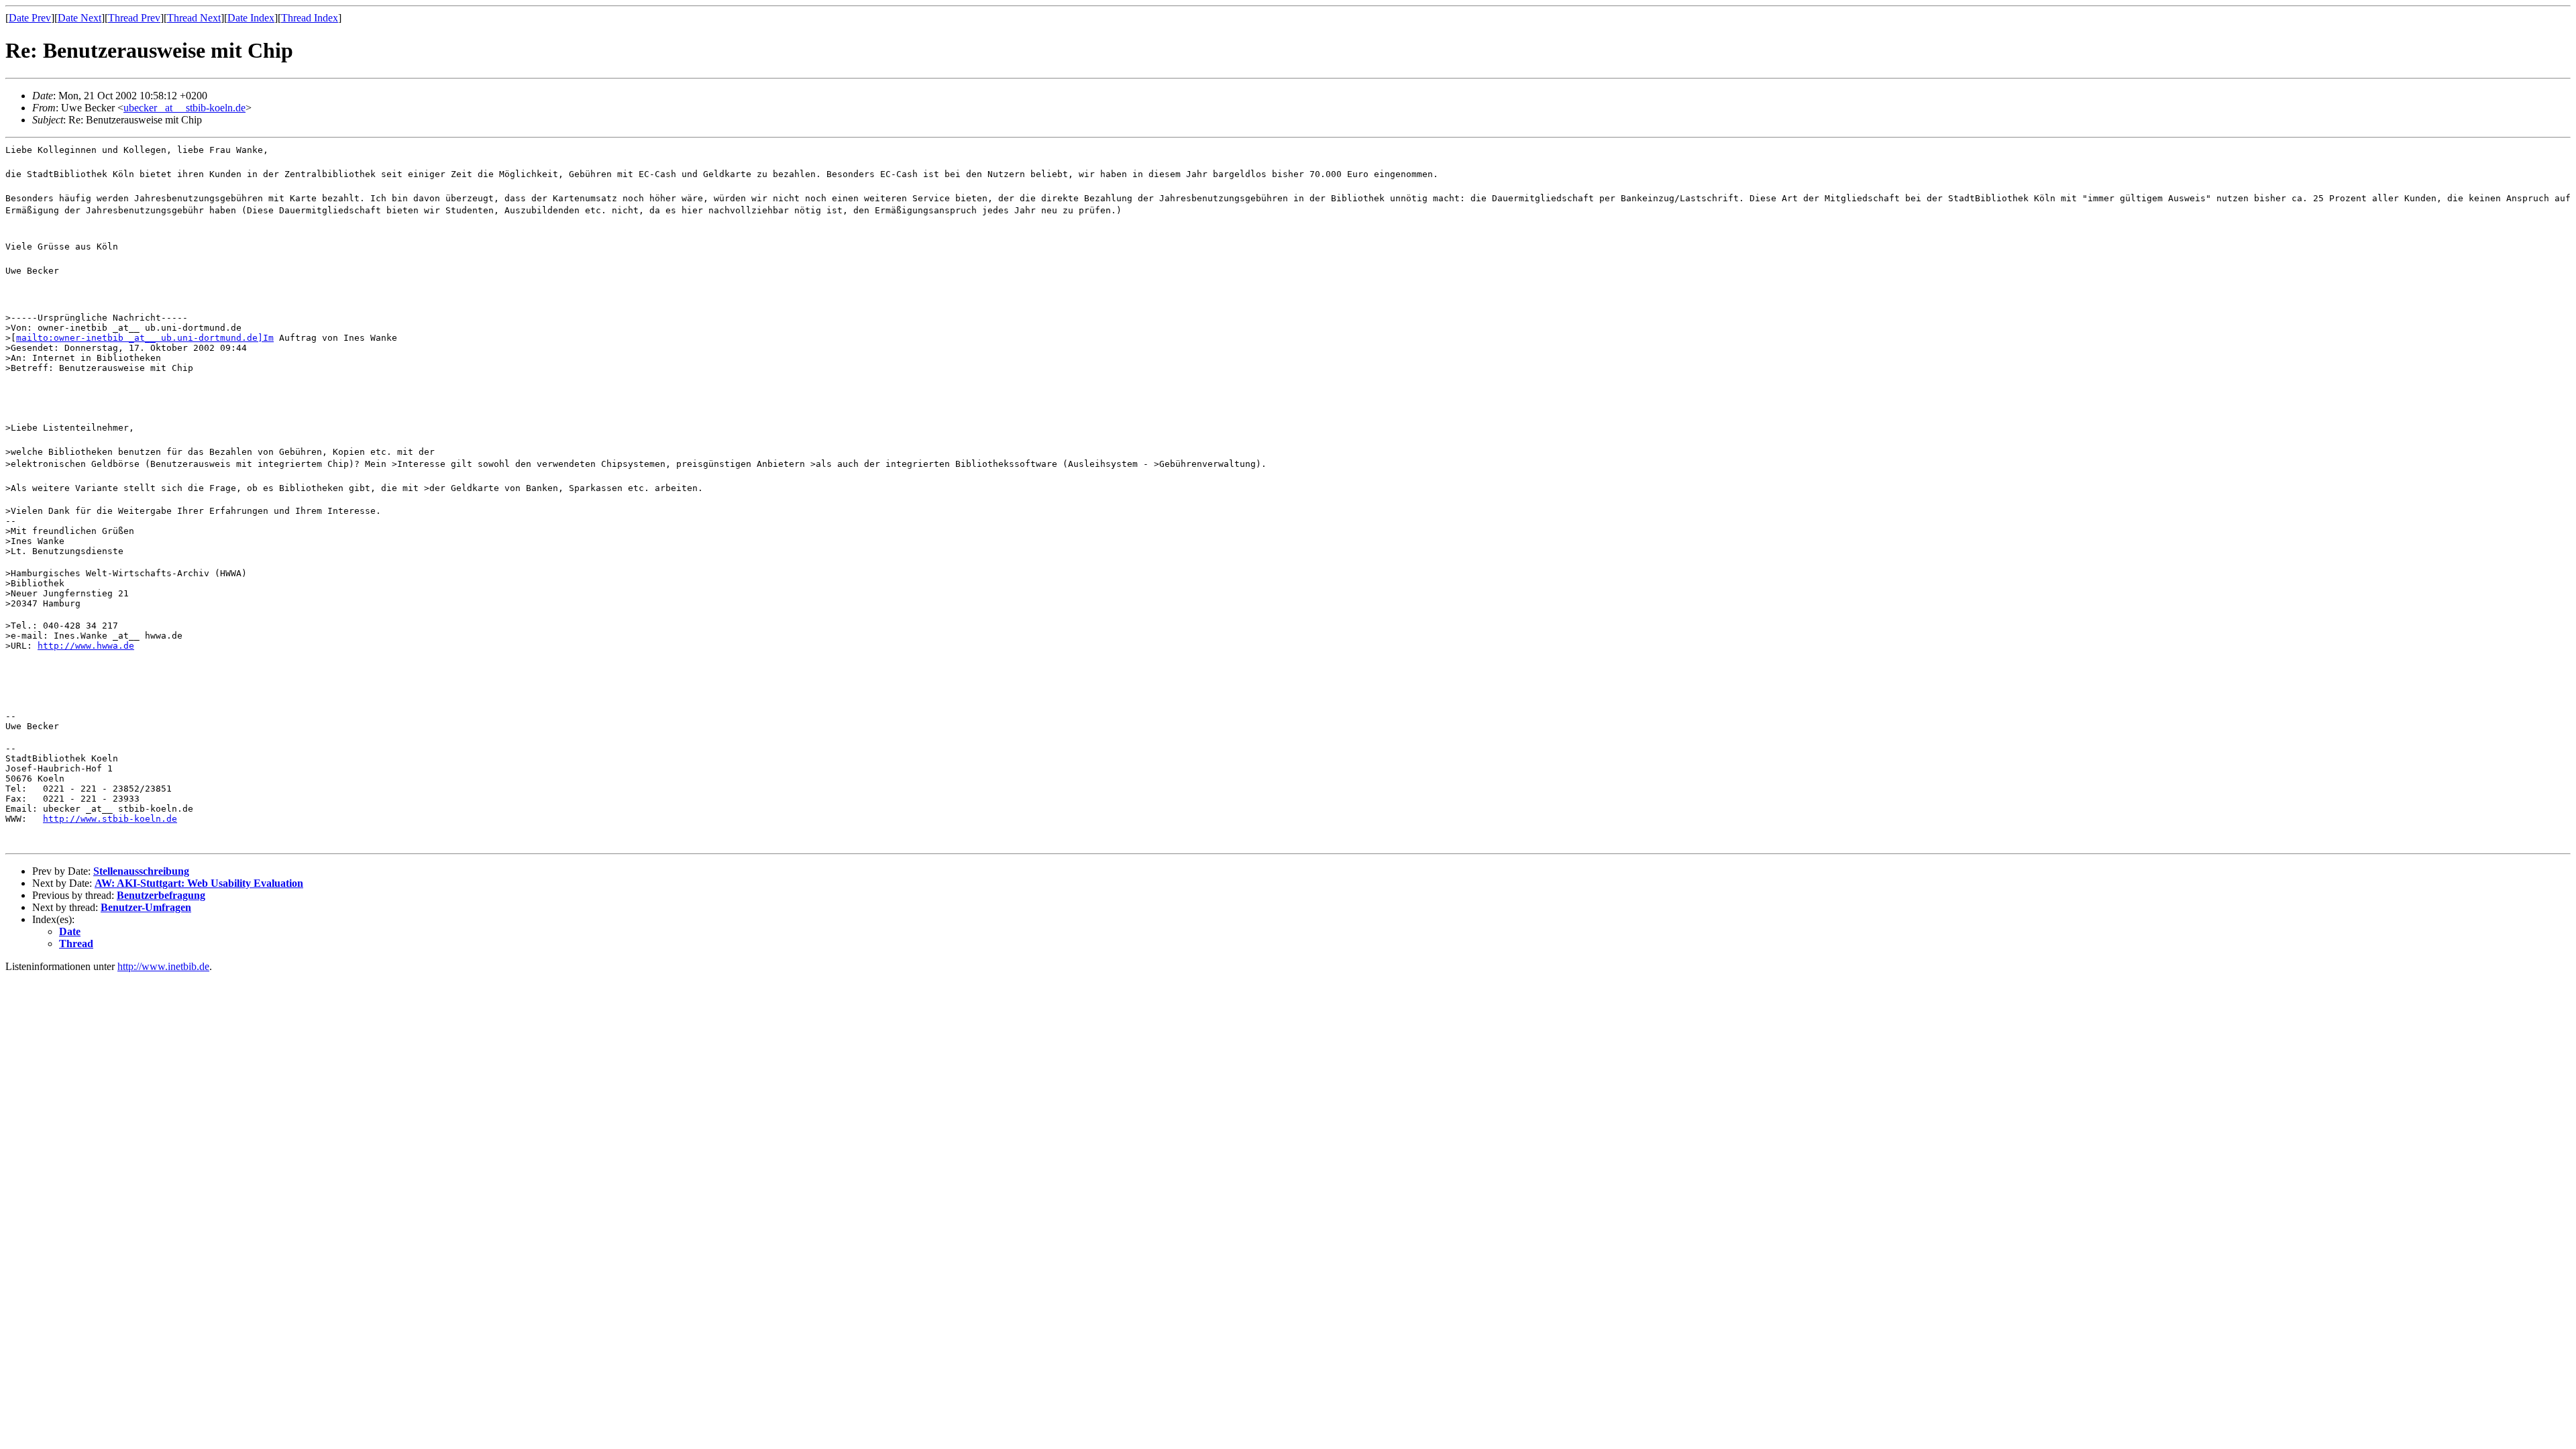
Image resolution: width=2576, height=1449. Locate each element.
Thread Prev (134, 18)
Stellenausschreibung (141, 871)
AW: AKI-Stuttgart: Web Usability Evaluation (199, 883)
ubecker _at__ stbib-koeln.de (184, 108)
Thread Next (194, 18)
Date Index (251, 18)
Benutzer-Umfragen (146, 907)
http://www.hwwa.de (86, 646)
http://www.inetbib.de (163, 966)
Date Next (79, 18)
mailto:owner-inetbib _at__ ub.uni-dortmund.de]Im (145, 338)
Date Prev (30, 18)
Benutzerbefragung (161, 895)
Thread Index (310, 18)
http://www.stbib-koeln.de (110, 819)
